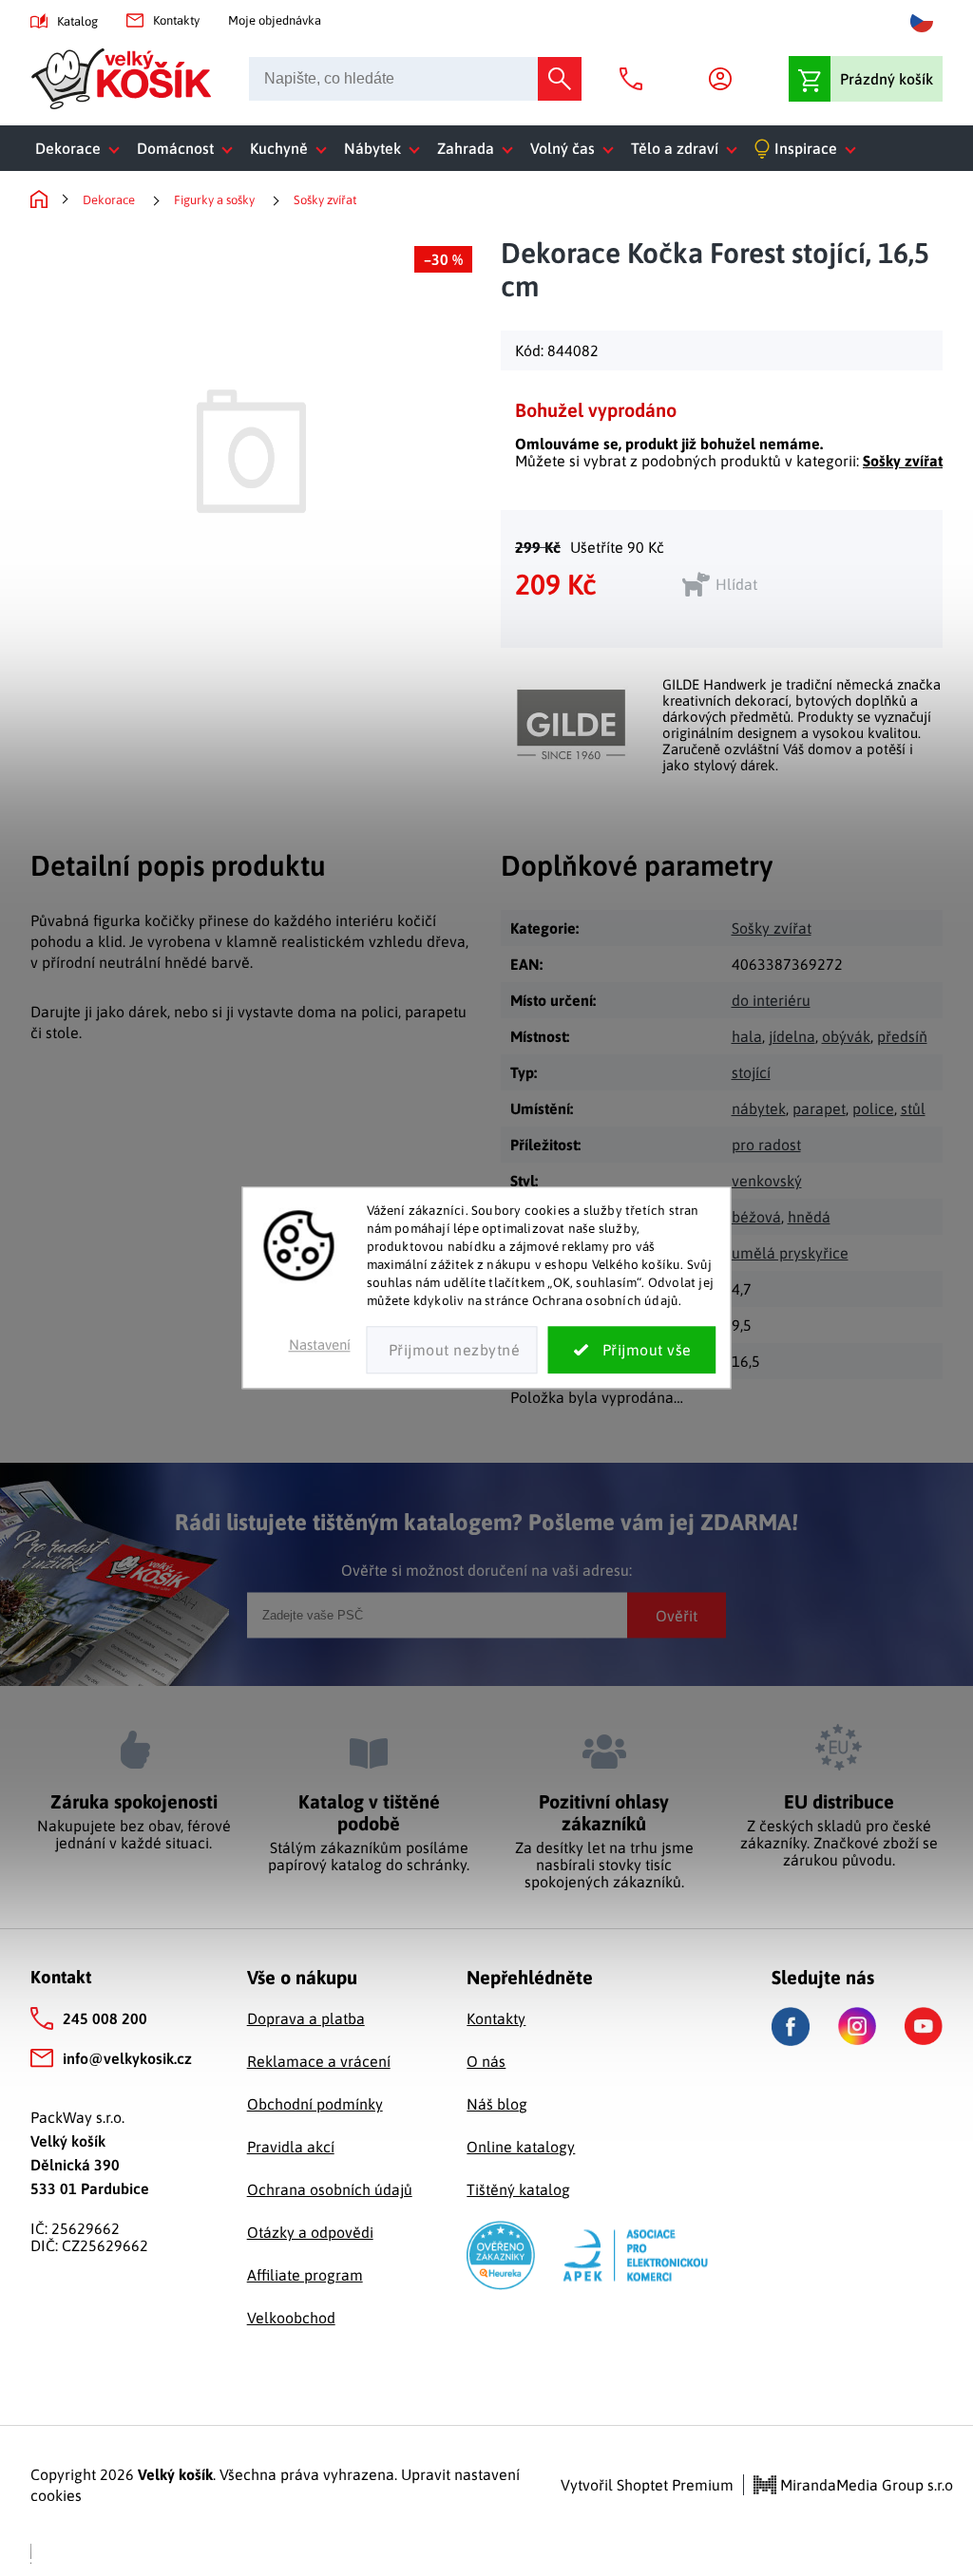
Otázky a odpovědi (310, 2232)
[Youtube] (924, 2026)
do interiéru (771, 1000)
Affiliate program (305, 2275)
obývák (846, 1036)
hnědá (809, 1217)
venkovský (767, 1181)
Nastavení (320, 1345)
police (873, 1108)
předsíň (902, 1036)
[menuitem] (81, 148)
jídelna (792, 1036)
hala (747, 1036)
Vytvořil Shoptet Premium (647, 2485)
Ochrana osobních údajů (330, 2189)
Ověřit (677, 1615)
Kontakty (176, 20)
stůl (913, 1108)
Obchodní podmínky (315, 2104)
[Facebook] (791, 2027)
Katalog (77, 21)
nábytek (759, 1108)
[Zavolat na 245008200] (636, 79)
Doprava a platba (306, 2018)
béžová (756, 1217)
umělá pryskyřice (790, 1253)
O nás (486, 2061)
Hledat (560, 79)
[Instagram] (857, 2026)
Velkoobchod (291, 2318)
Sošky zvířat (903, 461)
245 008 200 (105, 2018)
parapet (819, 1108)
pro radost (766, 1145)
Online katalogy (521, 2147)
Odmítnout (452, 1351)
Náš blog (497, 2104)
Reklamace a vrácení (319, 2061)
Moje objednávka (275, 20)
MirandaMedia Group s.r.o (865, 2485)
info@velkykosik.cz (127, 2058)
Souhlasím (632, 1351)
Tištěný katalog (518, 2189)
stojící (751, 1072)
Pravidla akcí (291, 2147)
